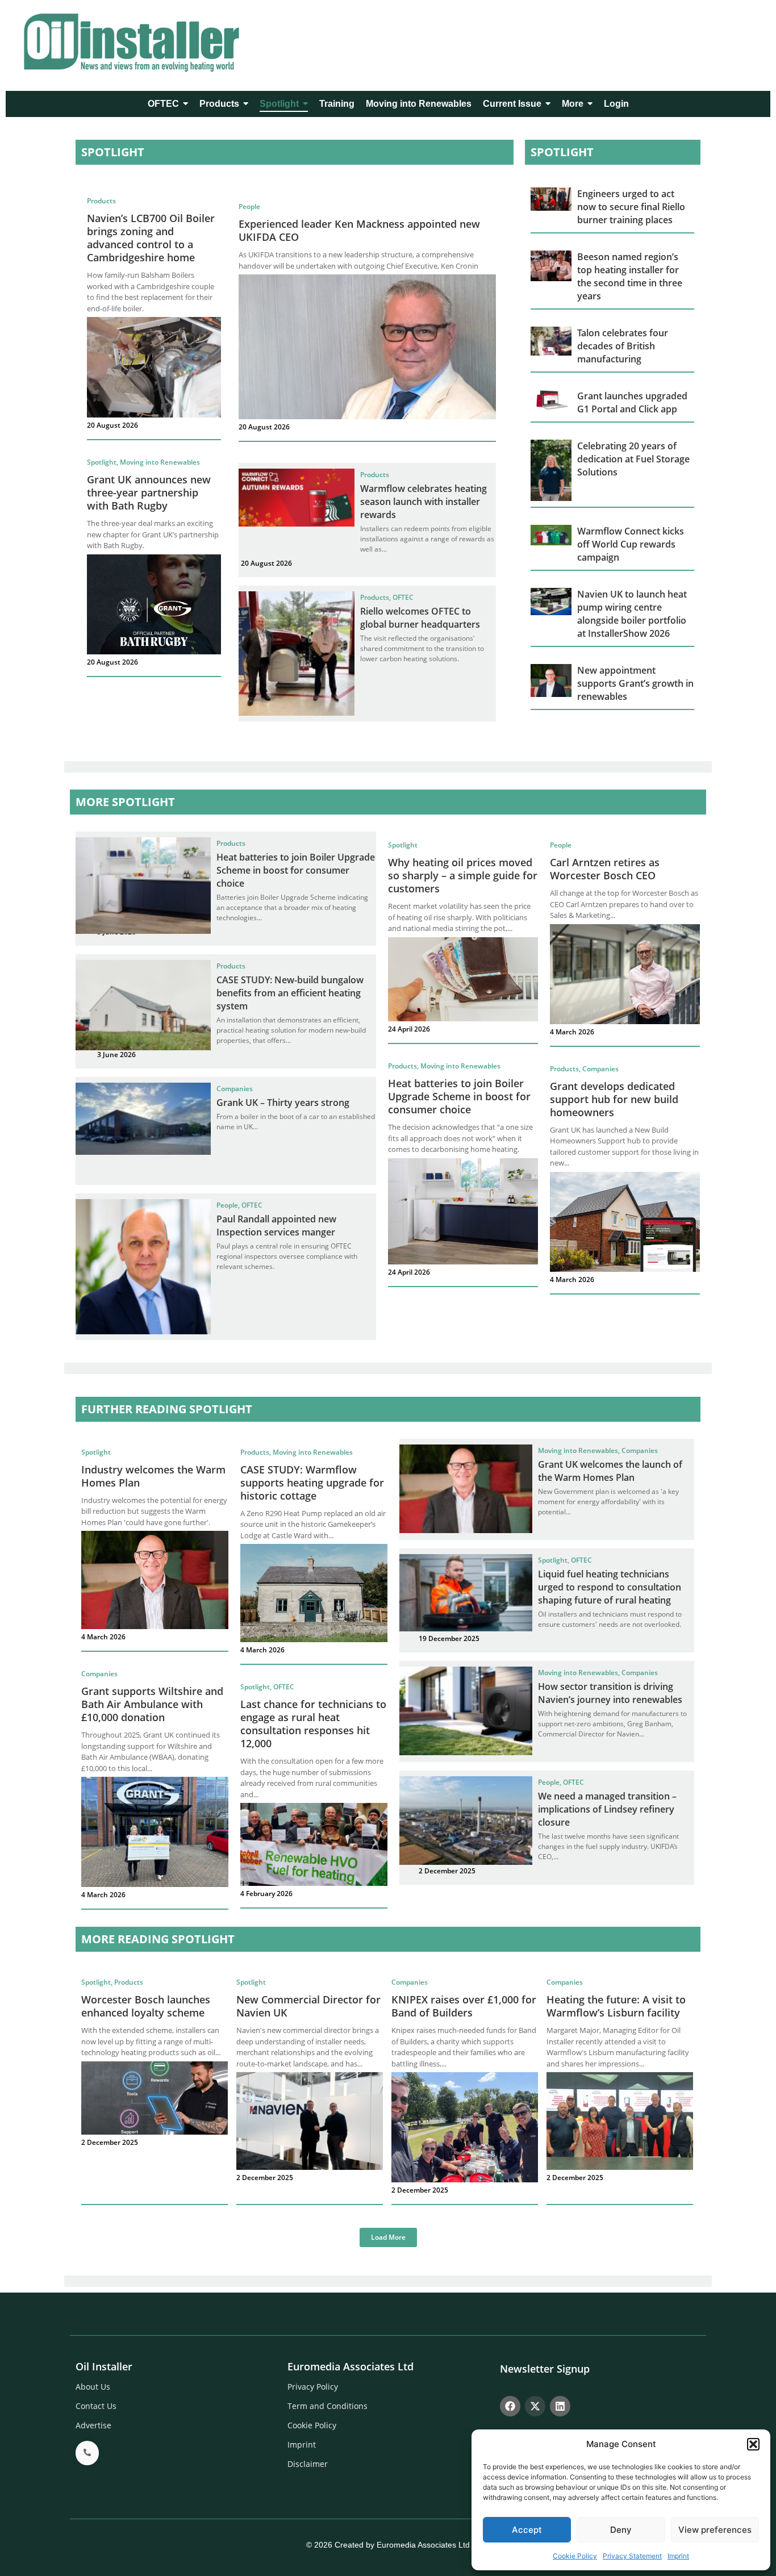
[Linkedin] (560, 2406)
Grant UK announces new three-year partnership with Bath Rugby (149, 492)
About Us (93, 2387)
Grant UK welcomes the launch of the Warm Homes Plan (610, 1471)
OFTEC (403, 597)
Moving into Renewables (160, 462)
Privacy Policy (313, 2387)
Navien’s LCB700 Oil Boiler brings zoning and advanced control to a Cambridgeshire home (151, 238)
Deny (621, 2530)
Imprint (678, 2556)
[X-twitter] (535, 2406)
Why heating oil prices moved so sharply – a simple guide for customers (463, 875)
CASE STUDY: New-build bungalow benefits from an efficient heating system (290, 993)
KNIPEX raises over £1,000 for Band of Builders (464, 2006)
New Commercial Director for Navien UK (308, 2006)
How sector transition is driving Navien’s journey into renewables (610, 1693)
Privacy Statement (632, 2556)
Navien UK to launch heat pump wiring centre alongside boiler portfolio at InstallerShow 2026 (632, 614)
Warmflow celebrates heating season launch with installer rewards (424, 502)
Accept (527, 2530)
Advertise (93, 2425)
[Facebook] (510, 2406)
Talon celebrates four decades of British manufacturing (623, 346)
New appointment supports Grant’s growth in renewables (635, 683)
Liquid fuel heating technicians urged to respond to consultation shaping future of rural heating (610, 1587)
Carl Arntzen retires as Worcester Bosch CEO (605, 869)
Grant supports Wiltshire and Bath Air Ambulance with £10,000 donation (152, 1704)
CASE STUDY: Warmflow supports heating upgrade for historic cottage (312, 1483)
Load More (388, 2237)
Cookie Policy (575, 2556)
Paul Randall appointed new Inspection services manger (276, 1226)
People (249, 206)
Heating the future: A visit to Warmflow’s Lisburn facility (616, 2006)
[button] (753, 2444)
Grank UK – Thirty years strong (283, 1103)
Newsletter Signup (545, 2369)
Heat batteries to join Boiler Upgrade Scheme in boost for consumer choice (296, 870)
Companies (235, 1089)
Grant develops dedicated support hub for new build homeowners (614, 1099)
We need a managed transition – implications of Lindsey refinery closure (607, 1809)
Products (101, 201)
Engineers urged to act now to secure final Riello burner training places (631, 207)
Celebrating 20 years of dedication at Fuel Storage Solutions (633, 459)
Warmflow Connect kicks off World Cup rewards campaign (631, 544)
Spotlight (103, 462)
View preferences (715, 2530)
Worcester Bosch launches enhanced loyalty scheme (146, 2006)
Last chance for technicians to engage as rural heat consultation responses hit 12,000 (313, 1724)
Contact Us (96, 2406)
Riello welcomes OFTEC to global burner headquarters (420, 618)
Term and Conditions (327, 2406)
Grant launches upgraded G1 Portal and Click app (632, 402)
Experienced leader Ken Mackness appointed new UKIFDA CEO (359, 230)
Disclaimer (308, 2464)
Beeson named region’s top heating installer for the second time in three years (630, 276)
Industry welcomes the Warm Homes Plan (153, 1476)
